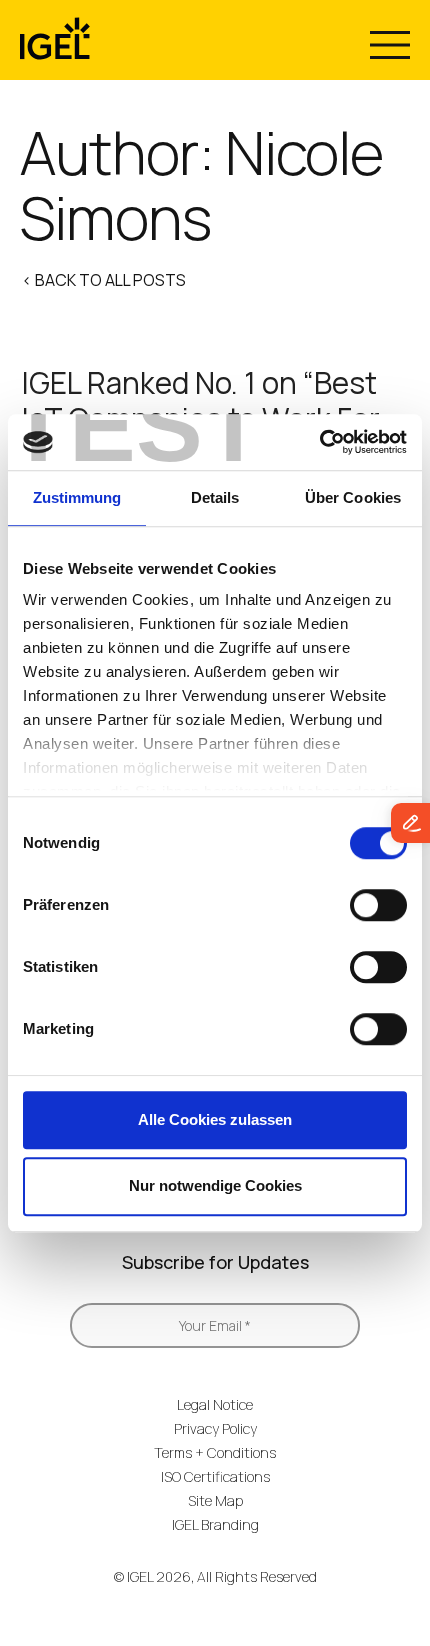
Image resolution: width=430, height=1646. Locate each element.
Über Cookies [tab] (353, 497)
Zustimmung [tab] (77, 497)
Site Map (215, 1500)
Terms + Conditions (215, 1452)
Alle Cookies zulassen (215, 1119)
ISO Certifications (215, 1476)
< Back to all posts (104, 280)
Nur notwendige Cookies (215, 1185)
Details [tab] (215, 497)
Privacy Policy (215, 1428)
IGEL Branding (215, 1524)
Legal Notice (215, 1404)
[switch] (378, 905)
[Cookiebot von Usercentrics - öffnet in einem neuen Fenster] (319, 442)
